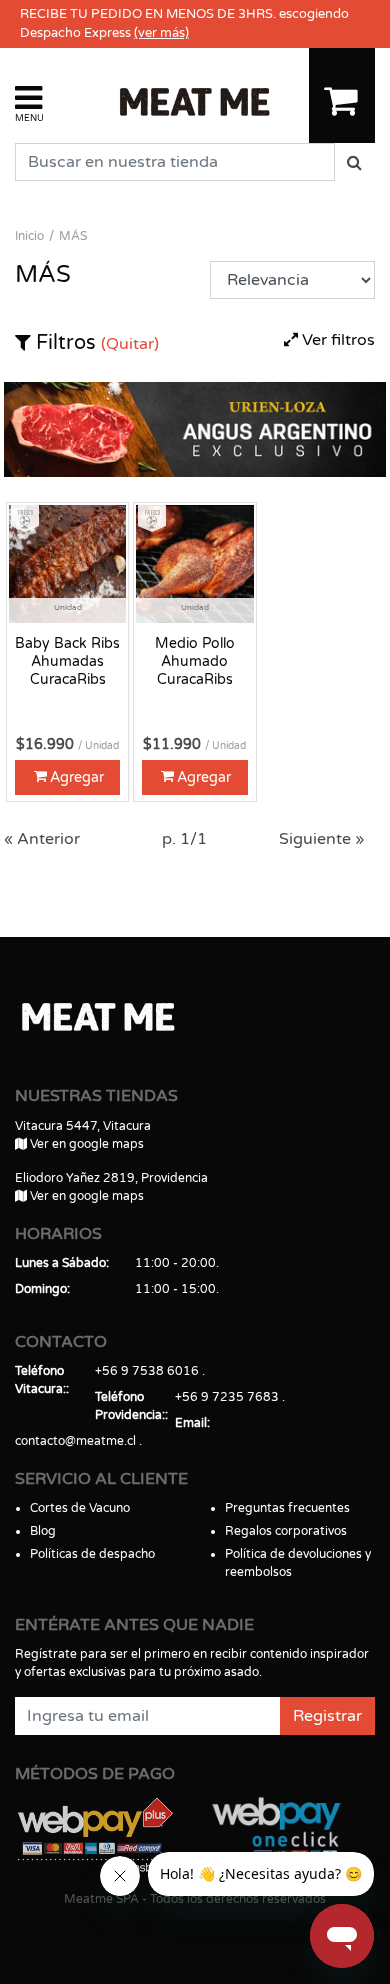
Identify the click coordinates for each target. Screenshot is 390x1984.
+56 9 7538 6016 (147, 1371)
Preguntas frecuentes (287, 1508)
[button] (29, 102)
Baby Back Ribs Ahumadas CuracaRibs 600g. (67, 662)
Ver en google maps (85, 1144)
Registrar (327, 1716)
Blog (43, 1531)
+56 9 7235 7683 (227, 1397)
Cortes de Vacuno (80, 1508)
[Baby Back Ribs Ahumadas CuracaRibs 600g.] (67, 563)
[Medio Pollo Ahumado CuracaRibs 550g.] (194, 563)
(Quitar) (130, 344)
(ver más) (161, 33)
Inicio (29, 236)
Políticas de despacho (92, 1554)
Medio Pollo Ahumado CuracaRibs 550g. (195, 662)
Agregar (77, 777)
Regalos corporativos (286, 1531)
